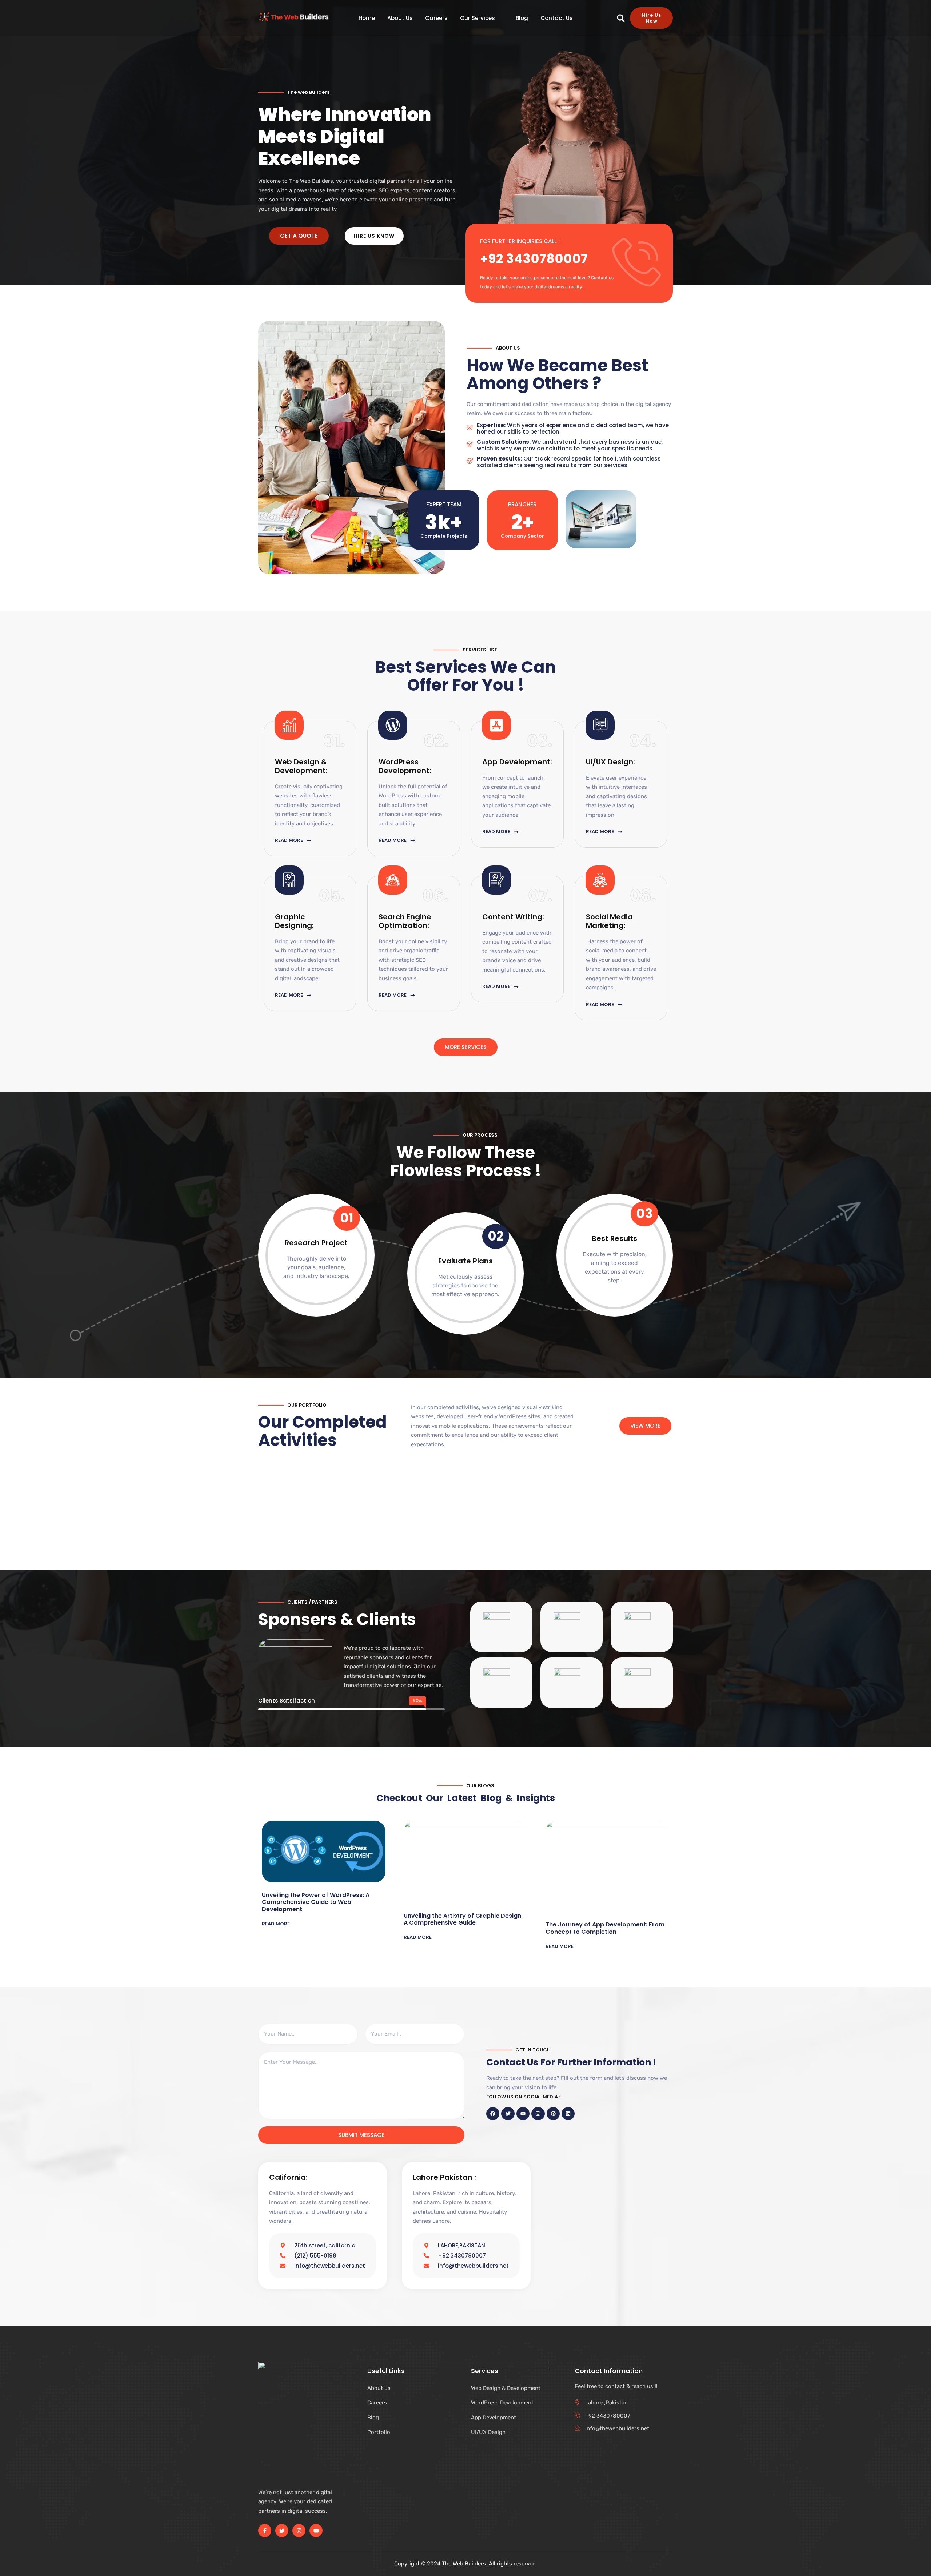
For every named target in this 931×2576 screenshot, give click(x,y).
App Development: (517, 762)
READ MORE (276, 1924)
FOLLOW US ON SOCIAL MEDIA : (523, 2097)
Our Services (478, 18)
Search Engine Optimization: (405, 921)
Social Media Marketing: (609, 921)
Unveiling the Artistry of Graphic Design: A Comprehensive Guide (463, 1919)
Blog (522, 18)
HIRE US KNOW (374, 236)
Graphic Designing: (294, 921)
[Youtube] (316, 2531)
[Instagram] (299, 2531)
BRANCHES (522, 504)
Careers (436, 18)
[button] (621, 18)
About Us (400, 18)
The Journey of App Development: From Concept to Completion (605, 1928)
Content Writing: (513, 917)
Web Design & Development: (301, 766)
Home (367, 18)
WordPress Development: (405, 766)
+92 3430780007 (534, 259)
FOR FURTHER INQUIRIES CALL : (520, 241)
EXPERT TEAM (444, 504)
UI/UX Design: (610, 762)
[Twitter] (282, 2531)
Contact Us (557, 18)
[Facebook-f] (265, 2531)
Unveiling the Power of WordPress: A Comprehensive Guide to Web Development (316, 1902)
